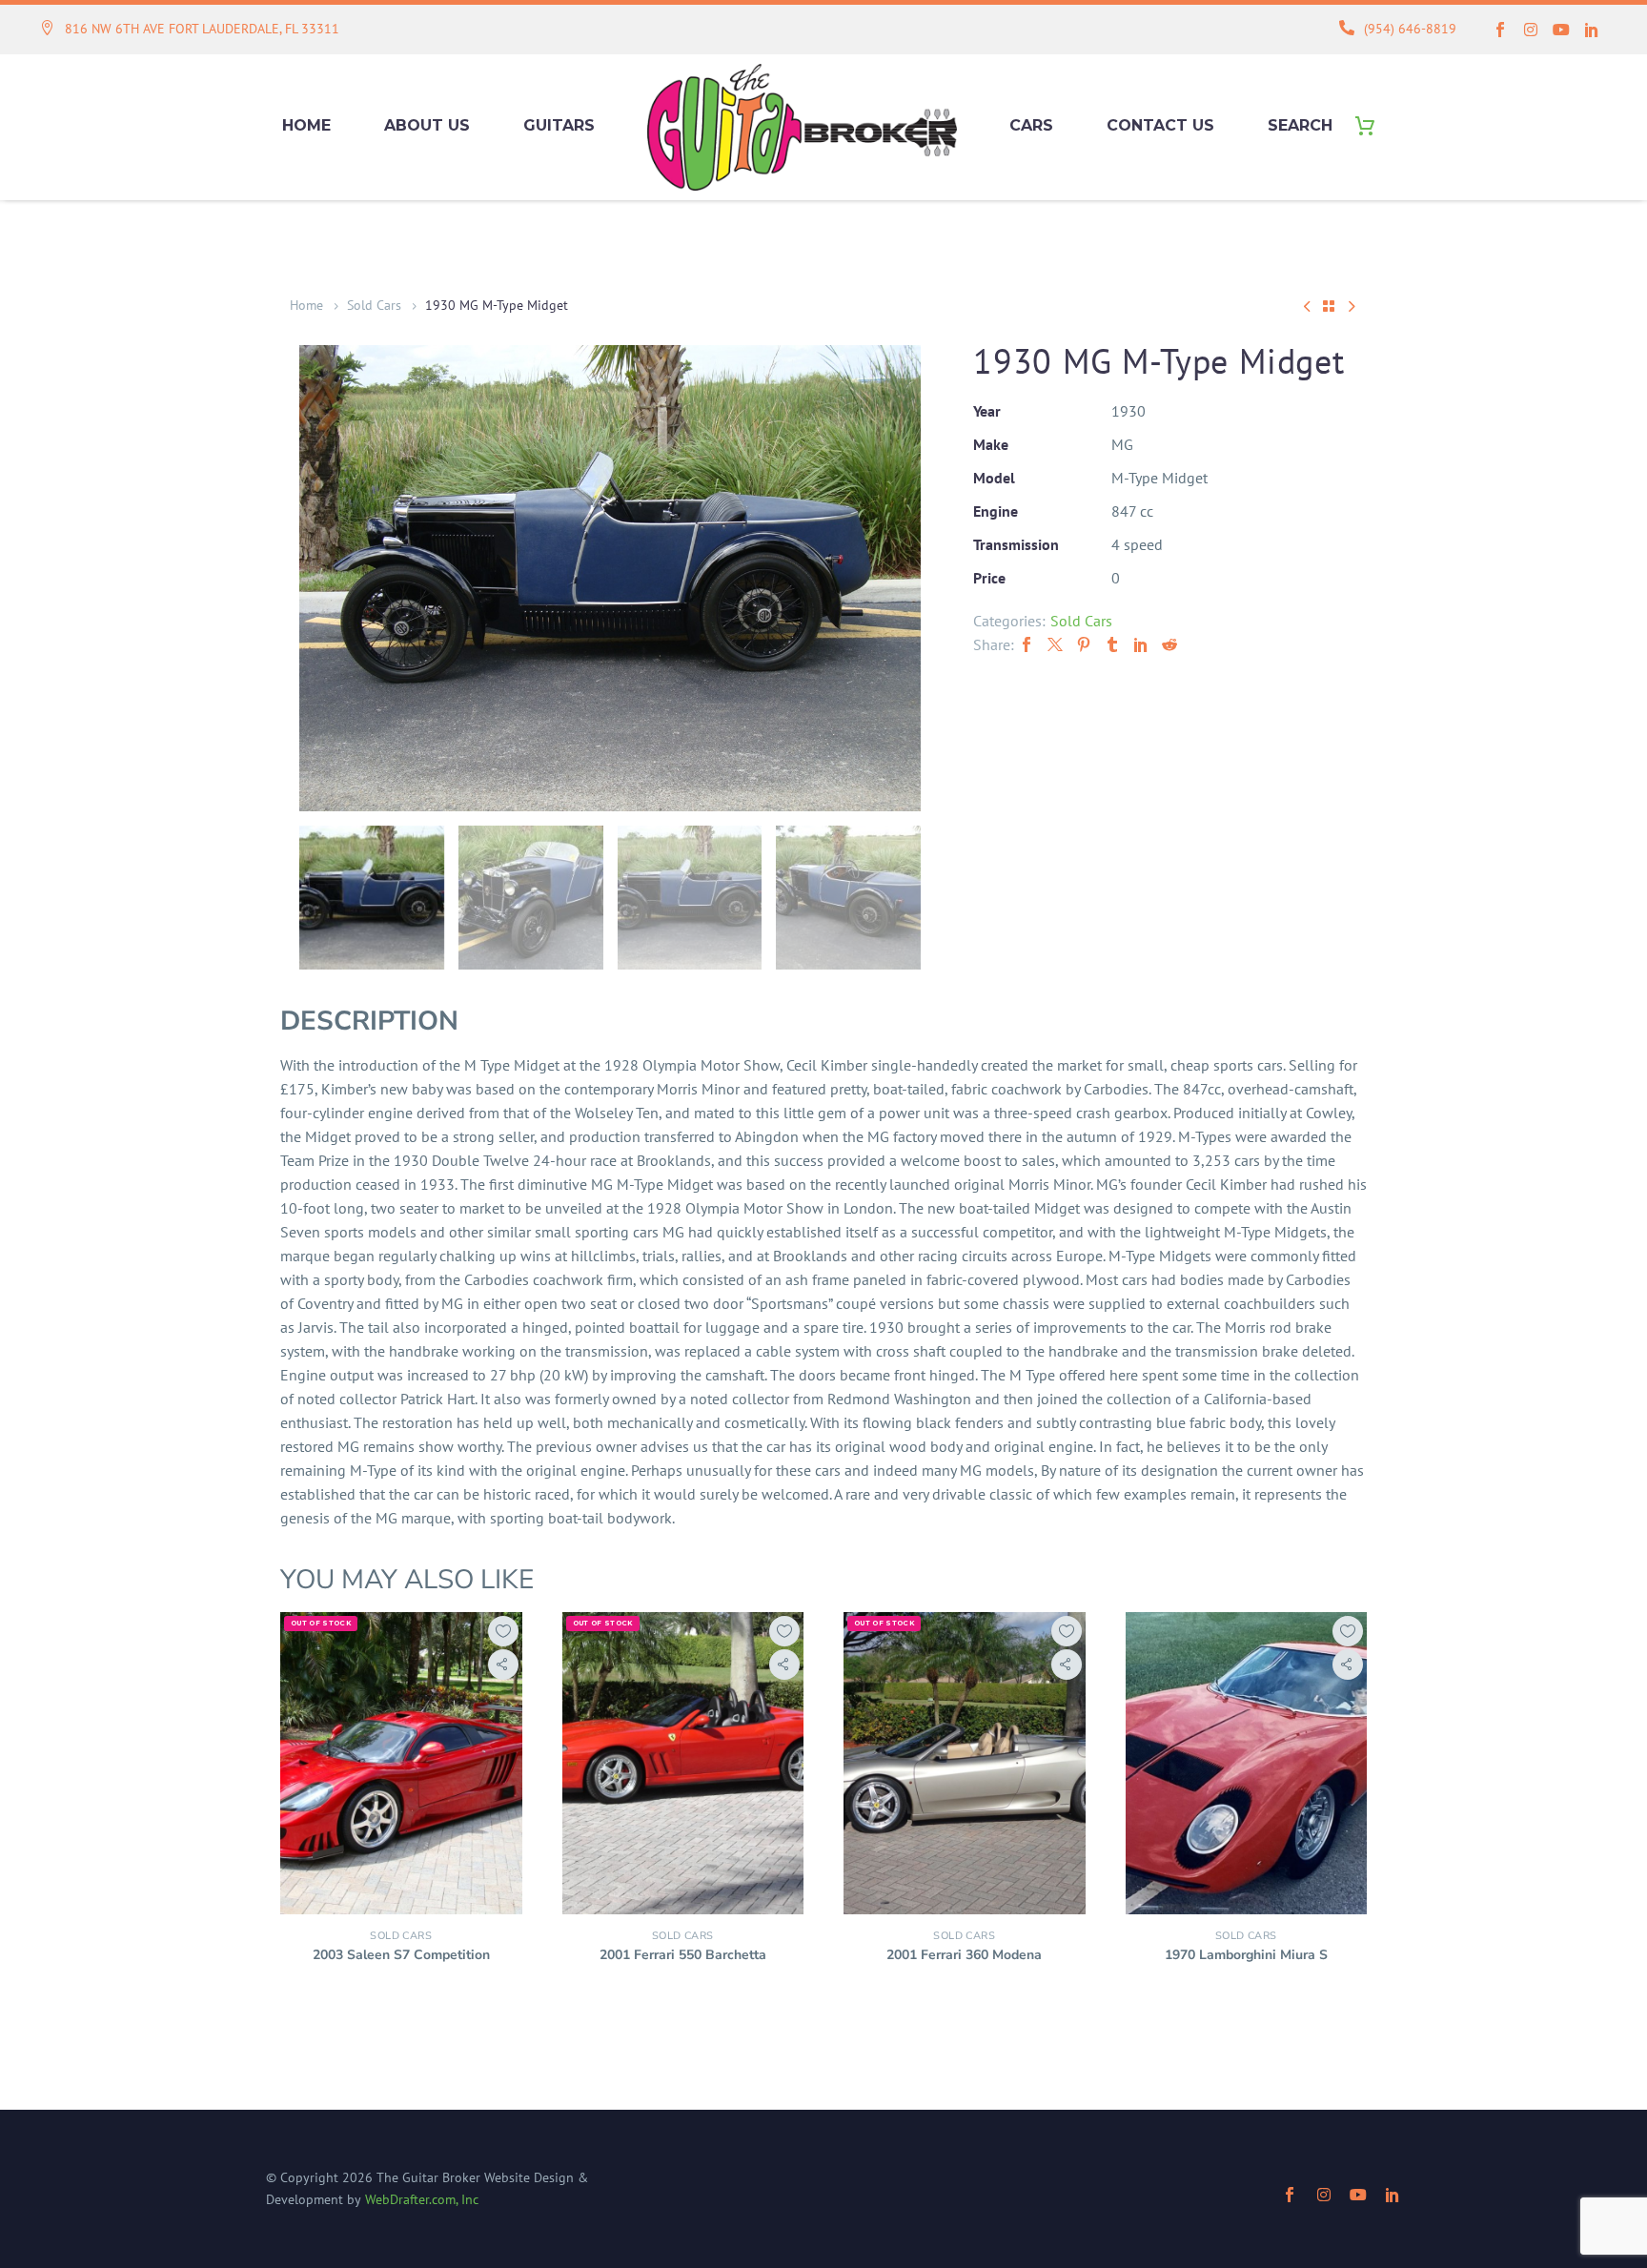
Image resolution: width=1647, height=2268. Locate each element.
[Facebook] (1027, 644)
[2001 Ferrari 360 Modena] (965, 1763)
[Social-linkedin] (1592, 30)
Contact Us (1160, 125)
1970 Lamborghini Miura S (1246, 1955)
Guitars (559, 125)
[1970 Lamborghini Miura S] (1247, 1763)
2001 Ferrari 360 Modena (964, 1955)
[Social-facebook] (1500, 30)
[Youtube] (1561, 30)
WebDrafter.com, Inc (422, 2199)
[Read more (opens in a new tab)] (190, 30)
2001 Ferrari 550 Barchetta (683, 1955)
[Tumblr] (1112, 644)
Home (306, 125)
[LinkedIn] (1141, 644)
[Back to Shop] (1329, 306)
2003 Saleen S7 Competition (401, 1955)
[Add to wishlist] (503, 1631)
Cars (1031, 125)
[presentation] (323, 578)
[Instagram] (1531, 30)
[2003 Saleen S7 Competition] (401, 1763)
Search (1300, 125)
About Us (427, 125)
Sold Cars (374, 305)
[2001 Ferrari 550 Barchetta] (683, 1763)
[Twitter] (1055, 644)
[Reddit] (1169, 644)
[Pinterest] (1084, 644)
